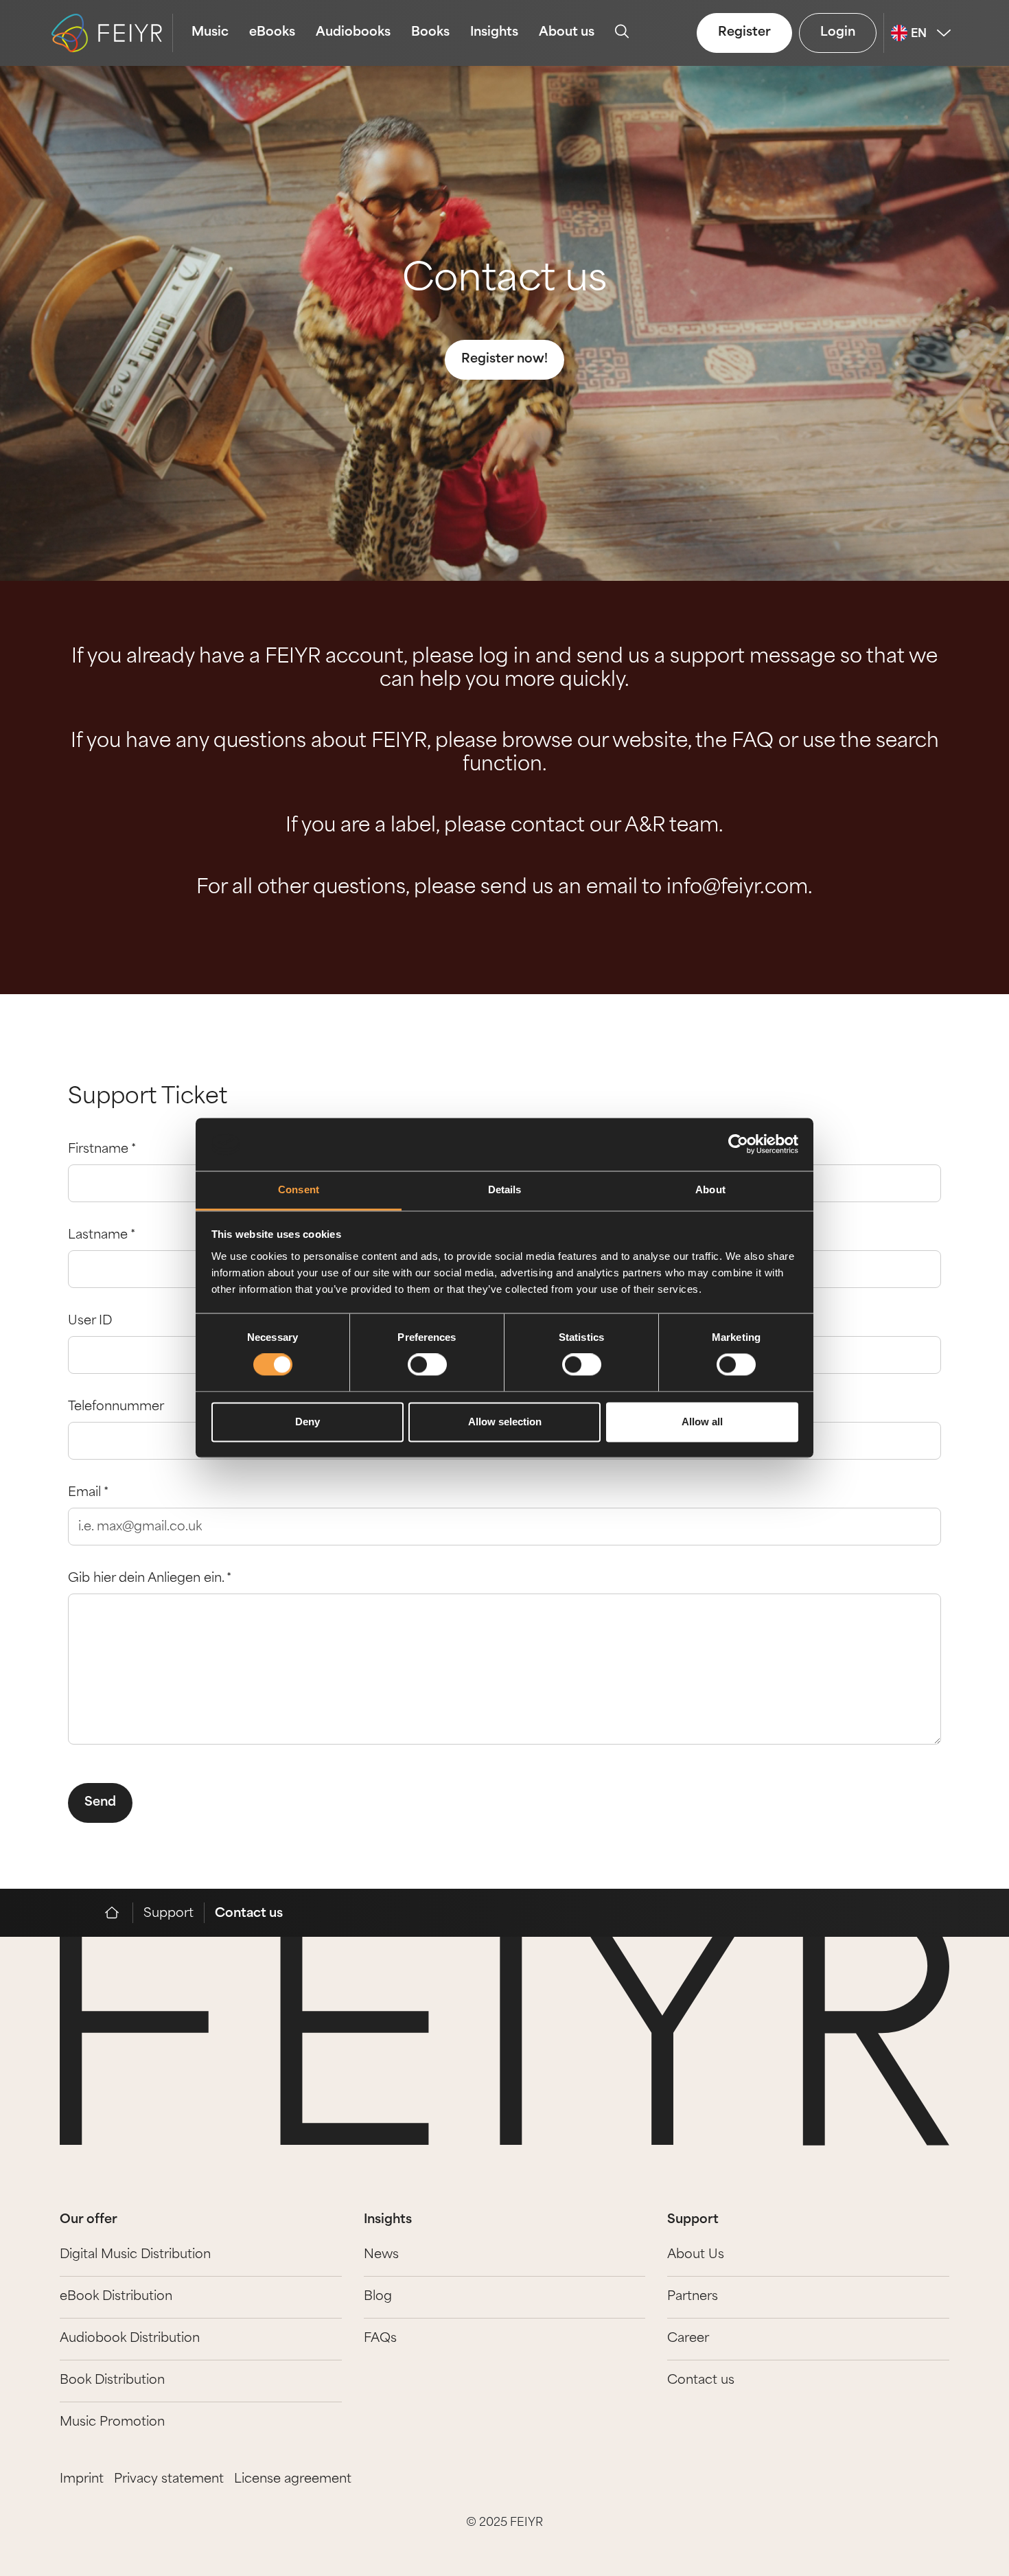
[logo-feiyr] (112, 33)
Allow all (702, 1422)
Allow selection (505, 1422)
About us (567, 33)
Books (430, 33)
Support (169, 1914)
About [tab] (710, 1189)
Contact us (505, 281)
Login (838, 33)
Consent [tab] (299, 1189)
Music (210, 33)
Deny (308, 1422)
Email (88, 1493)
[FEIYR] (119, 1913)
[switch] (427, 1365)
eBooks (272, 33)
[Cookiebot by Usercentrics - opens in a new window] (738, 1145)
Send (100, 1803)
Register (744, 33)
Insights (494, 33)
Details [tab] (505, 1189)
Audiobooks (353, 33)
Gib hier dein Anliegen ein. (150, 1579)
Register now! (505, 360)
